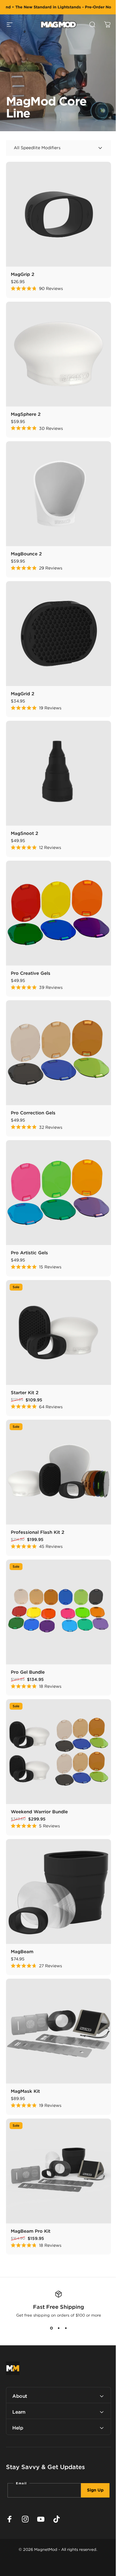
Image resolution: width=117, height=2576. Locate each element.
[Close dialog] (110, 1247)
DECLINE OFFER (28, 1319)
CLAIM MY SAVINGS (28, 1311)
